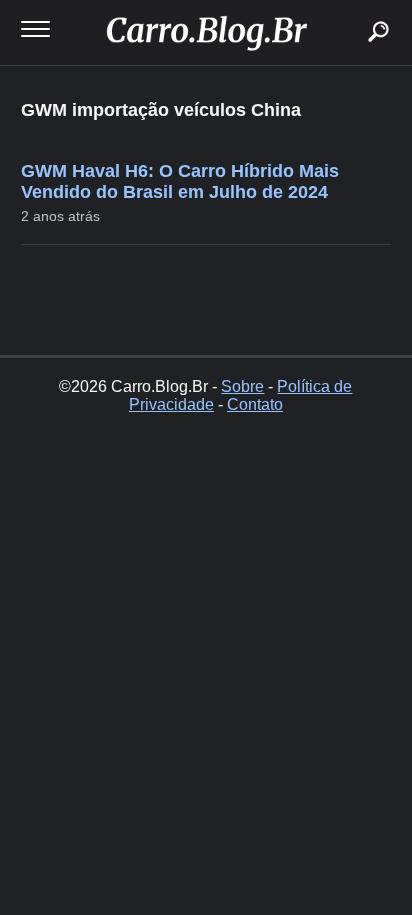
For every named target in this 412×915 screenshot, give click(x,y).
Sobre (242, 386)
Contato (255, 404)
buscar (348, 7)
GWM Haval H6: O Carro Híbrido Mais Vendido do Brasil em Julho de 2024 (180, 181)
